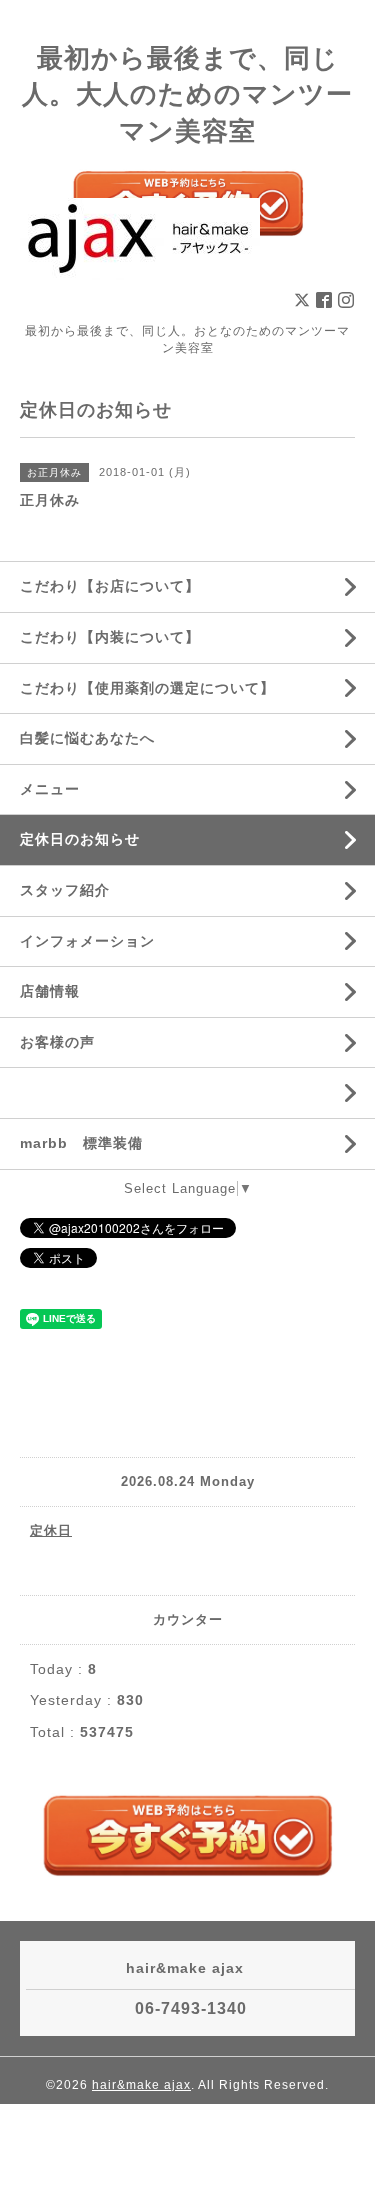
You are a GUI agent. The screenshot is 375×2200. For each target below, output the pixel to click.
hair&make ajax (141, 2085)
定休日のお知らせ (80, 839)
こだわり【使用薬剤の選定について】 (147, 688)
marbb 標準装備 (81, 1143)
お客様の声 (57, 1042)
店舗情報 (50, 991)
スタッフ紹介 (65, 890)
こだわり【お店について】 (110, 586)
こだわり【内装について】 (110, 637)
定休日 (51, 1530)
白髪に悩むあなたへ (87, 738)
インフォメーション (87, 941)
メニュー (50, 789)
